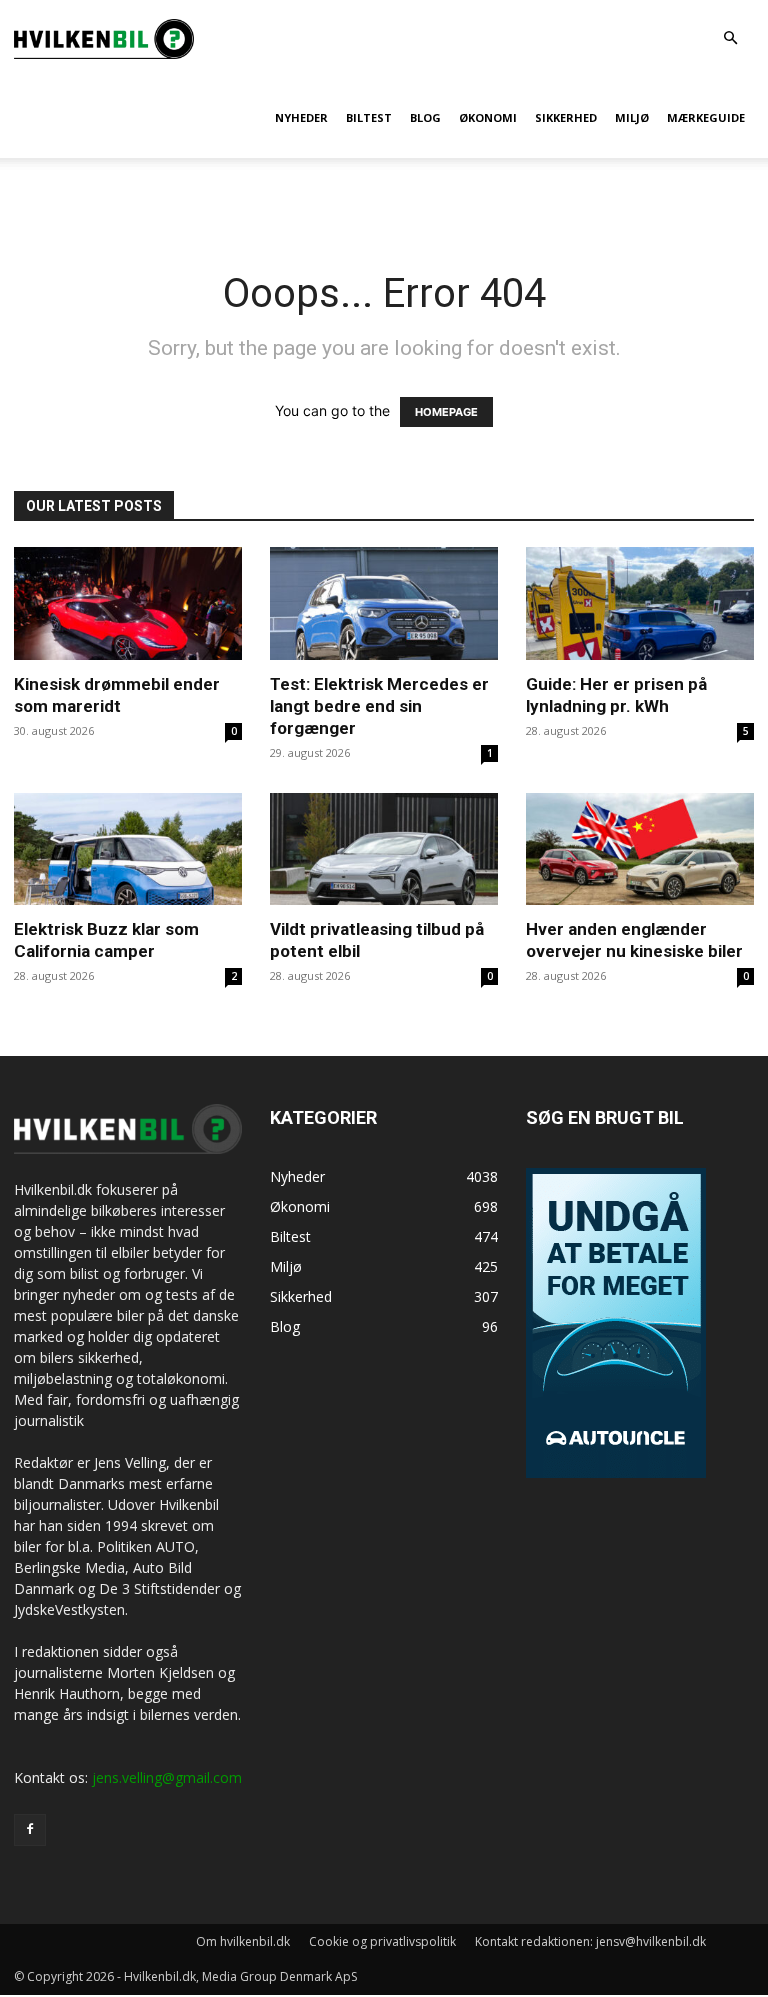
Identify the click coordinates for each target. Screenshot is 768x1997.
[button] (730, 38)
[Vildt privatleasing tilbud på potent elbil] (384, 849)
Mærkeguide (706, 117)
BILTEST (369, 117)
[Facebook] (30, 1830)
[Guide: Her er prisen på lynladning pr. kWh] (640, 603)
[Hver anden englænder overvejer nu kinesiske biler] (640, 849)
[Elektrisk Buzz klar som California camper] (128, 849)
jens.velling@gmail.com (167, 1777)
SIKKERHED (566, 117)
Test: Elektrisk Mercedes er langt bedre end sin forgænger (379, 706)
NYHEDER (301, 117)
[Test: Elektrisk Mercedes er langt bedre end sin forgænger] (384, 603)
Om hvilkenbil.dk (243, 1941)
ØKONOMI (488, 117)
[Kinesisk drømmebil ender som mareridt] (128, 603)
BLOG (425, 117)
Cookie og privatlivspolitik (382, 1941)
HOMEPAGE (446, 412)
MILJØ (632, 117)
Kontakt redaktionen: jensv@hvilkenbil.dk (590, 1941)
